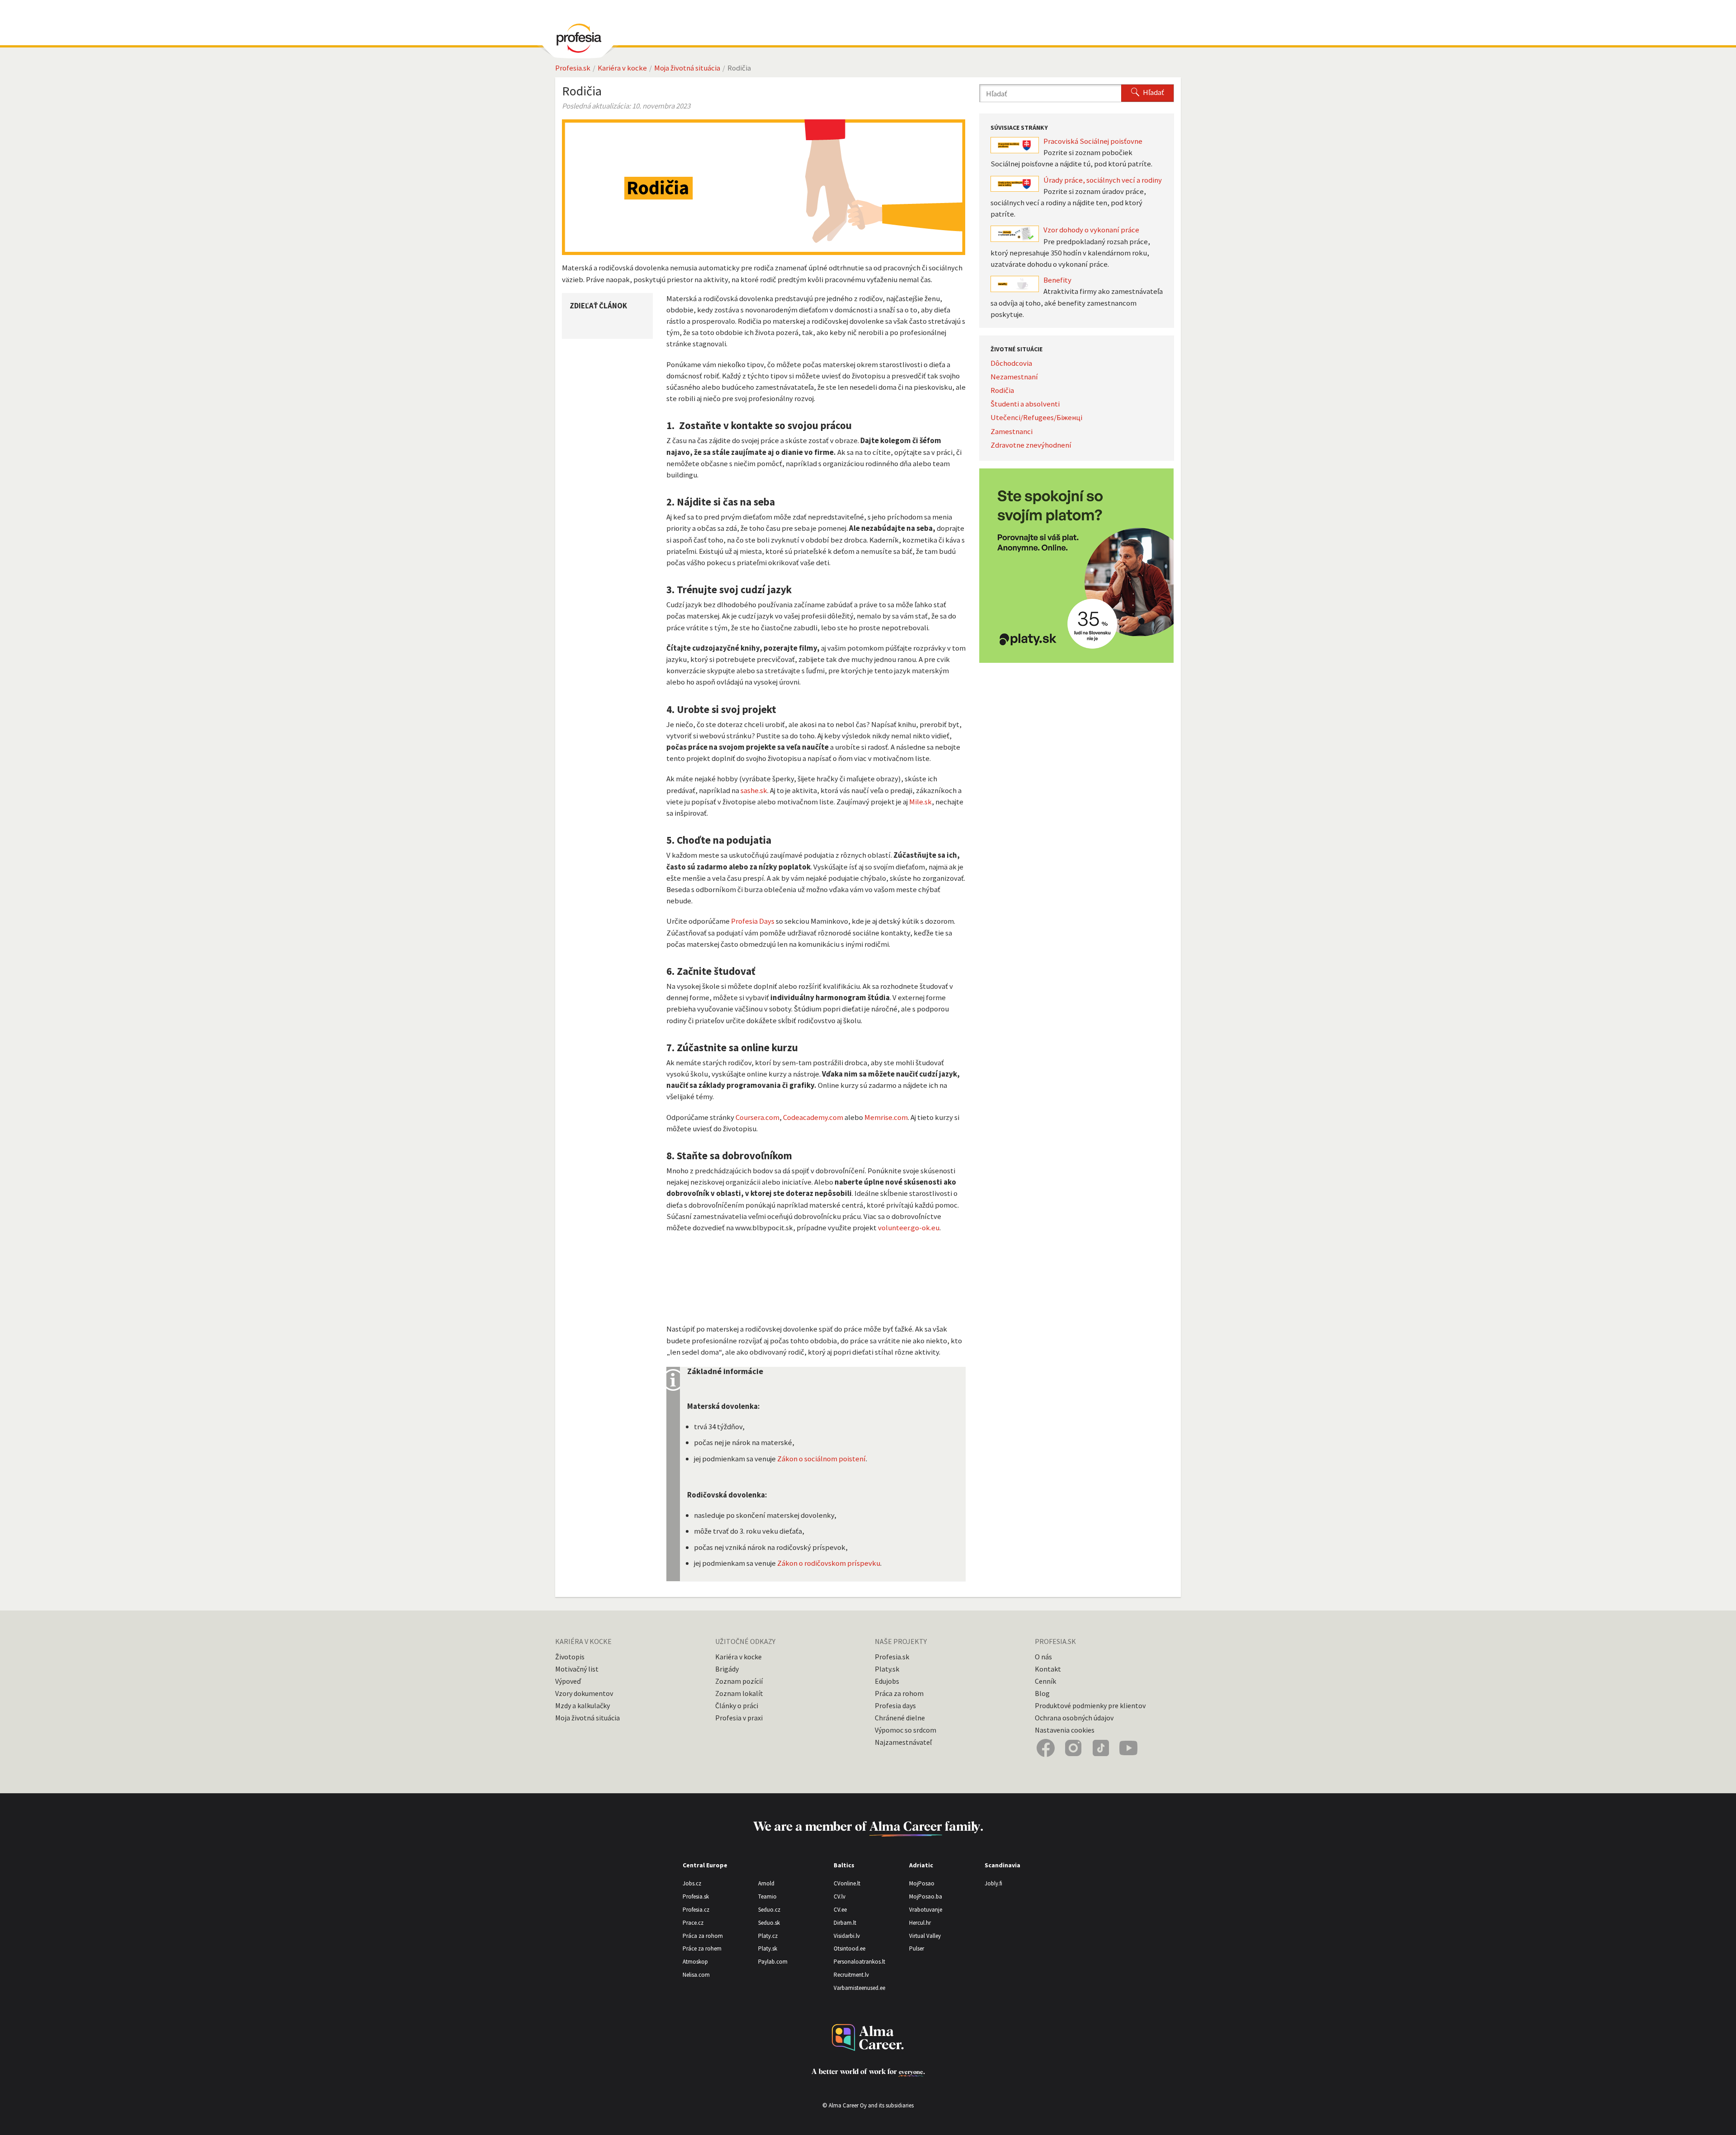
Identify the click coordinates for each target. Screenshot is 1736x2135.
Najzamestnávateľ (903, 1742)
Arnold (766, 1883)
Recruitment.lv (851, 1975)
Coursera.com (757, 1117)
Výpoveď (568, 1681)
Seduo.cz (769, 1910)
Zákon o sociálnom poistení (821, 1459)
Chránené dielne (900, 1718)
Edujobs (887, 1681)
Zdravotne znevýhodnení (1031, 445)
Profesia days (895, 1705)
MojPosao (922, 1883)
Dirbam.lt (845, 1923)
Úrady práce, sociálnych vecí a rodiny (1103, 180)
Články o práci (737, 1705)
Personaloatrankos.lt (859, 1962)
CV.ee (840, 1910)
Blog (1042, 1693)
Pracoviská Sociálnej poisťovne (1093, 141)
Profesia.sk (573, 68)
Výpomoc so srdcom (906, 1730)
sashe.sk (754, 790)
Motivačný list (577, 1669)
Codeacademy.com (813, 1117)
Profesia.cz (696, 1910)
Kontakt (1048, 1669)
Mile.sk (920, 802)
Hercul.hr (920, 1923)
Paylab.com (773, 1962)
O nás (1043, 1657)
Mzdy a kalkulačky (583, 1705)
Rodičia (1002, 390)
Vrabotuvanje (926, 1910)
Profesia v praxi (739, 1718)
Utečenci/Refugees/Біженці (1036, 417)
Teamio (767, 1896)
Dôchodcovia (1011, 363)
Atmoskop (695, 1962)
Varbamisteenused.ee (859, 1988)
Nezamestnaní (1014, 377)
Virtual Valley (925, 1936)
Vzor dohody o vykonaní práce (1091, 230)
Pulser (917, 1948)
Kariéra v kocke (622, 68)
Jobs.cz (692, 1883)
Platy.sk (887, 1669)
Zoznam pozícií (739, 1681)
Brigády (727, 1669)
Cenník (1045, 1681)
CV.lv (840, 1896)
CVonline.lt (847, 1883)
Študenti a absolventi (1025, 404)
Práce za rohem (702, 1948)
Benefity (1057, 280)
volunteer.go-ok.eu (909, 1228)
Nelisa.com (696, 1975)
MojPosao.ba (926, 1896)
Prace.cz (693, 1923)
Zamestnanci (1012, 431)
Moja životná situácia (687, 68)
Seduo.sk (769, 1923)
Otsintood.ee (849, 1948)
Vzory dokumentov (584, 1693)
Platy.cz (768, 1936)
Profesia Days (753, 921)
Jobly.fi (993, 1883)
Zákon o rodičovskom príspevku (829, 1563)
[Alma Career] (868, 2038)
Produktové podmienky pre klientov (1090, 1705)
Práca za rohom (899, 1693)
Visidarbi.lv (847, 1936)
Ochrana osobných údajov (1074, 1718)
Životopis (570, 1657)
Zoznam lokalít (739, 1693)
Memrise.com (886, 1117)
